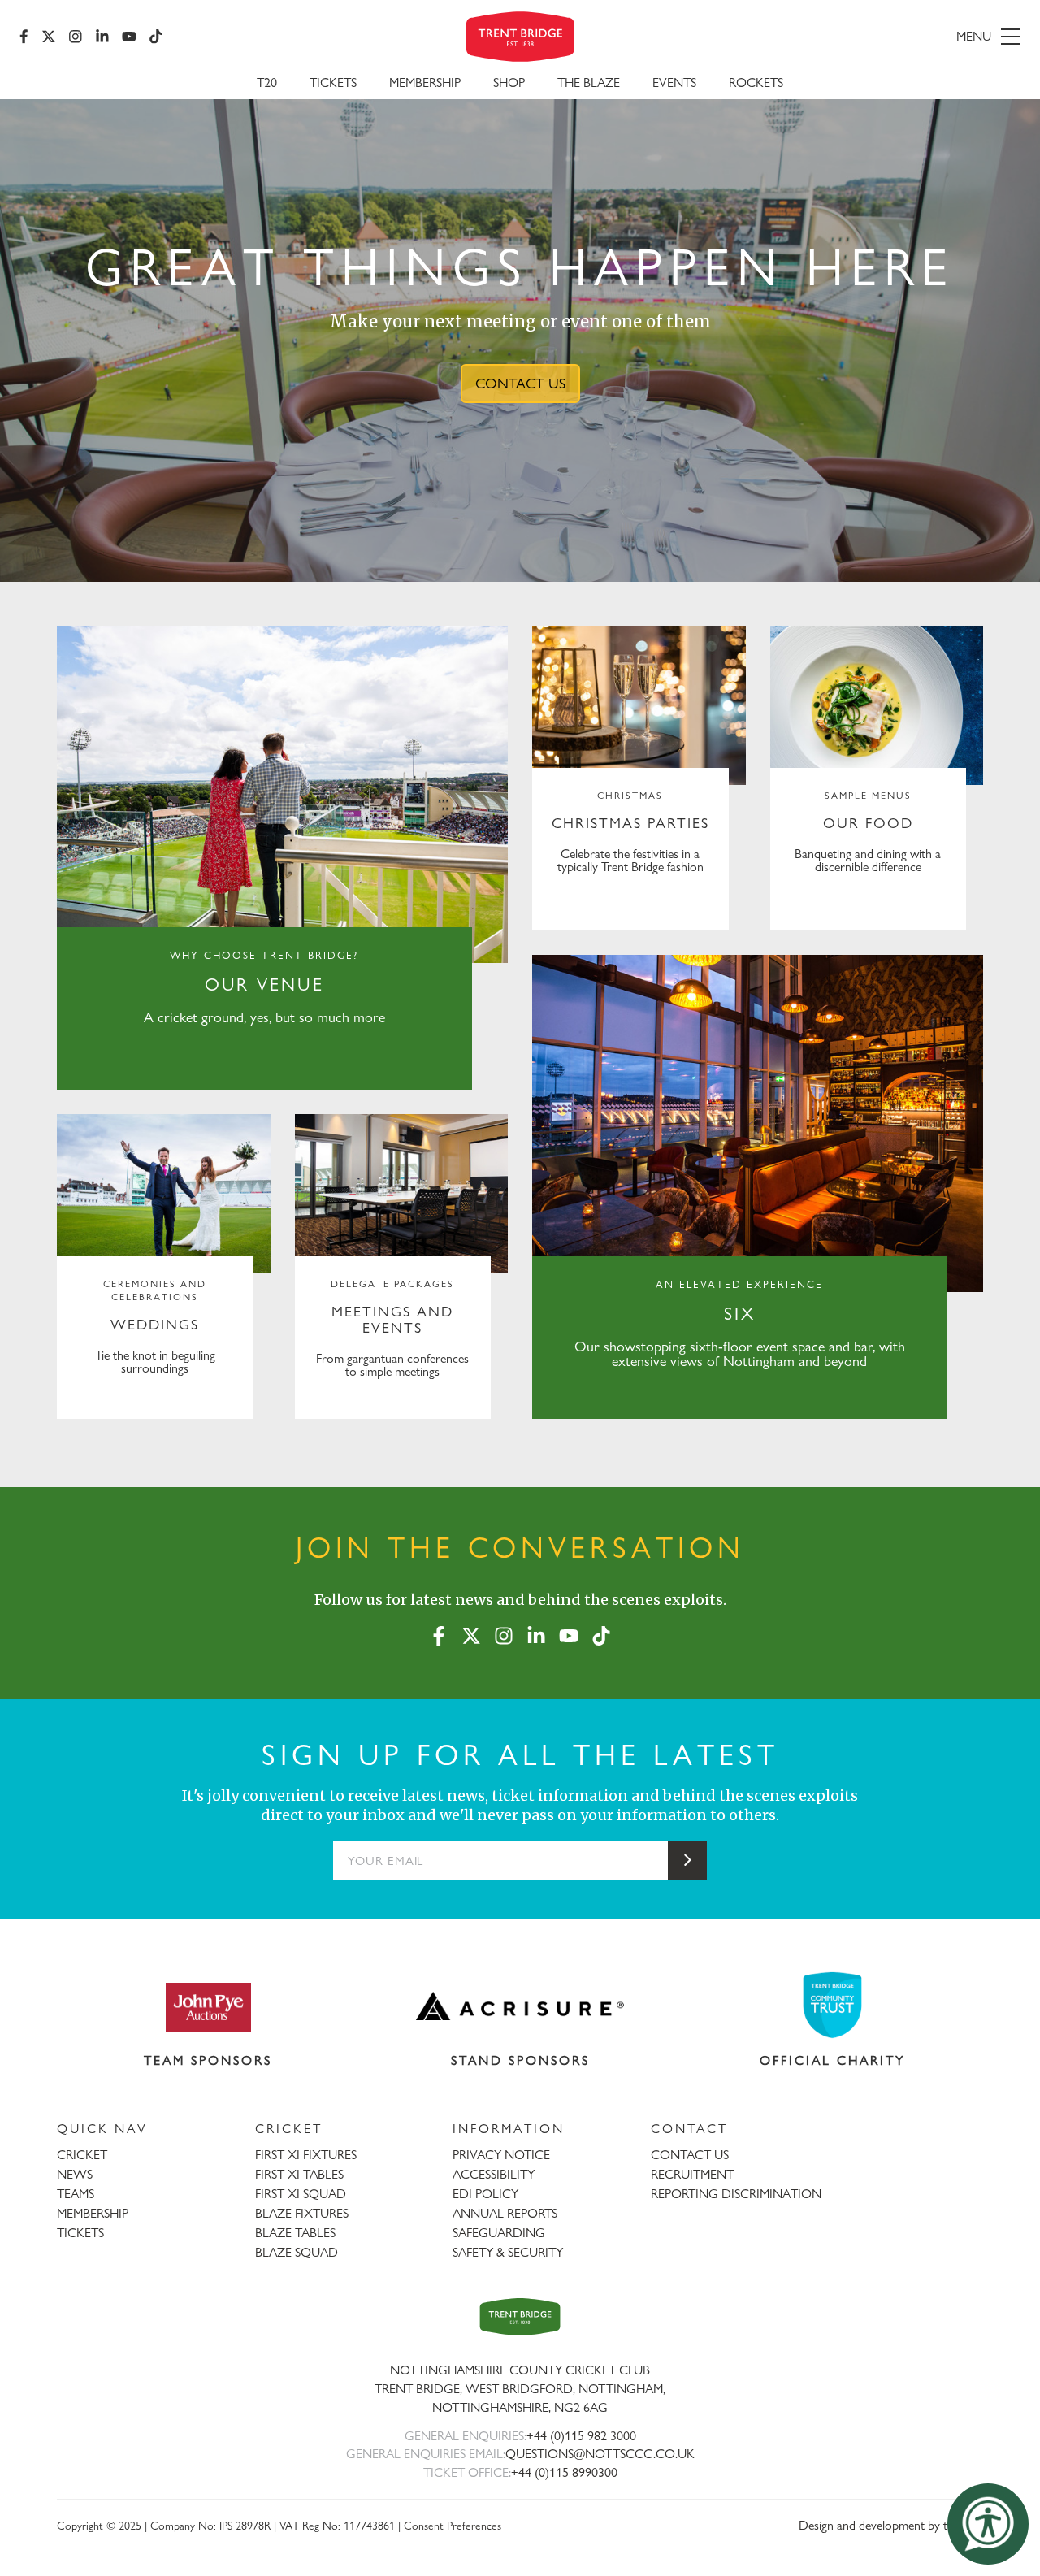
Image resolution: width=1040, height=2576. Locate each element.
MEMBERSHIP (93, 2213)
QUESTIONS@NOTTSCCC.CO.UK (600, 2454)
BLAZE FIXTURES (302, 2213)
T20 (267, 82)
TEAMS (76, 2194)
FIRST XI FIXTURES (306, 2155)
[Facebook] (24, 37)
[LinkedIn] (102, 37)
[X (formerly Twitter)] (49, 37)
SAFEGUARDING (499, 2233)
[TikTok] (156, 37)
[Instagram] (76, 37)
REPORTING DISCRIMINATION (736, 2194)
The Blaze (589, 82)
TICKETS (80, 2233)
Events (674, 82)
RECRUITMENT (692, 2174)
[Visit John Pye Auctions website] (208, 2006)
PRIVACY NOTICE (501, 2155)
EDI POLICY (485, 2194)
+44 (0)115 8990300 (564, 2472)
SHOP (509, 82)
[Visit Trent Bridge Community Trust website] (833, 2005)
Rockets (756, 82)
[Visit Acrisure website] (520, 2006)
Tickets (333, 82)
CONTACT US (520, 383)
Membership (425, 82)
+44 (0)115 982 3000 (581, 2436)
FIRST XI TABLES (299, 2174)
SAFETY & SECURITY (508, 2252)
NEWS (75, 2174)
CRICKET (82, 2155)
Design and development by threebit (891, 2525)
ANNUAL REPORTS (505, 2213)
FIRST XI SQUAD (301, 2194)
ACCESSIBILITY (494, 2174)
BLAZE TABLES (295, 2233)
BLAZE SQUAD (297, 2252)
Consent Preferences (453, 2525)
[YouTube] (129, 37)
